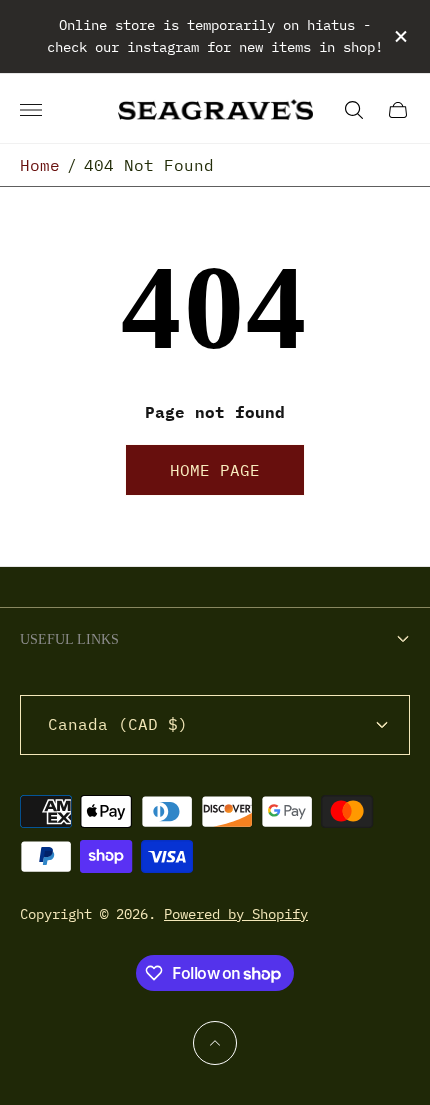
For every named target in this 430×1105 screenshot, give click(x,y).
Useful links (69, 639)
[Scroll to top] (215, 1043)
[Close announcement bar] (399, 36)
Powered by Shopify (236, 914)
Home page (215, 470)
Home (40, 165)
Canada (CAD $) (118, 724)
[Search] (354, 110)
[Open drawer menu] (31, 110)
